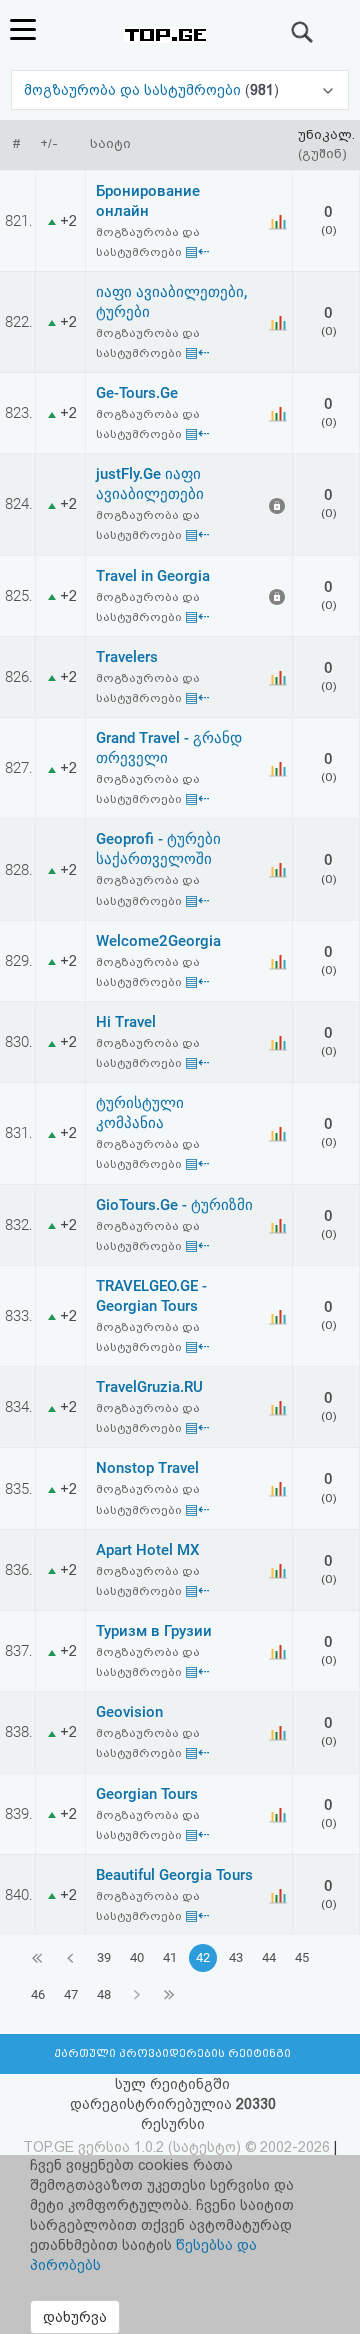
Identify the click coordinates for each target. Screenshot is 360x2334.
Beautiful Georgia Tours (174, 1875)
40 (137, 1957)
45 (302, 1957)
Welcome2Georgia (158, 941)
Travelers (127, 657)
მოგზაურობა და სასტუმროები (134, 90)
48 (104, 1994)
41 (170, 1957)
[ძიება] (303, 32)
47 (71, 1994)
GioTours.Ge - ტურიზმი (174, 1205)
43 (236, 1957)
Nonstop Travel (147, 1468)
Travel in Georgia (153, 576)
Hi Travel (126, 1022)
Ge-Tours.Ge (137, 393)
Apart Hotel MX (148, 1550)
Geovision (129, 1712)
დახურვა (75, 2317)
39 (104, 1957)
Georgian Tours (147, 1794)
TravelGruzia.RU (149, 1387)
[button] (180, 90)
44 (269, 1957)
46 (38, 1994)
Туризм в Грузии (154, 1631)
